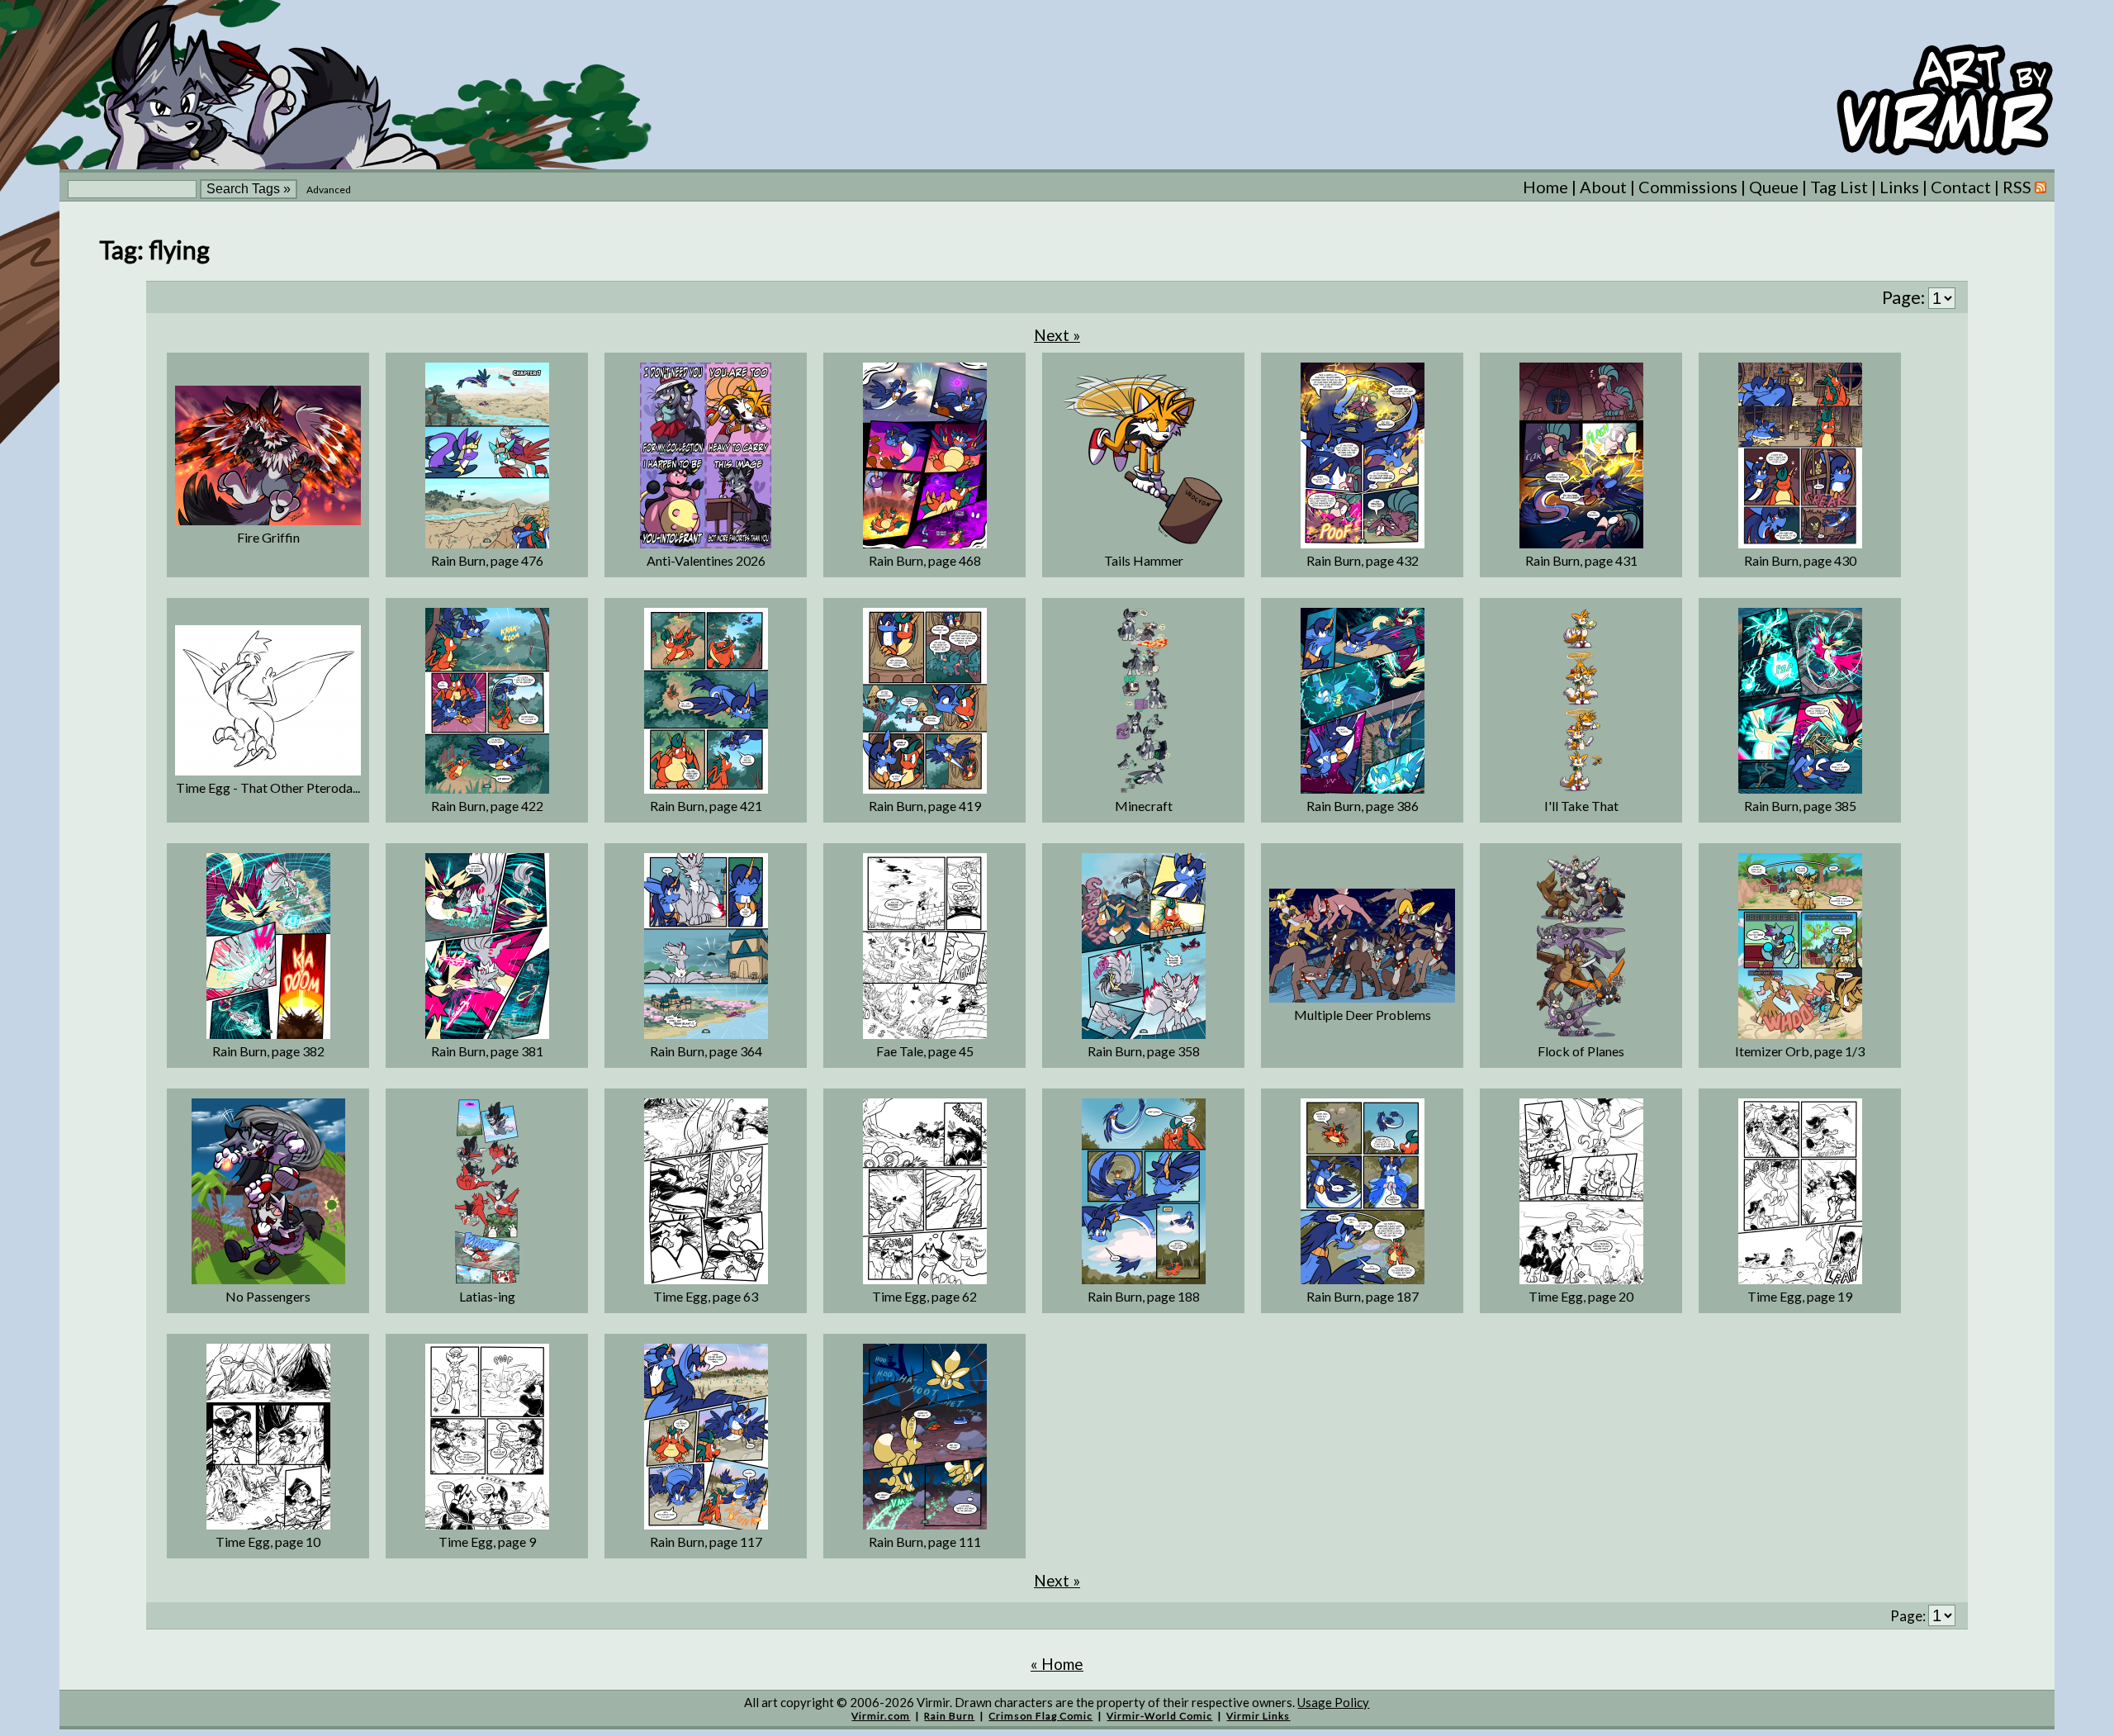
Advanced (329, 190)
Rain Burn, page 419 (925, 806)
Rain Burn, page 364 (706, 1051)
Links (1899, 187)
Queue (1774, 187)
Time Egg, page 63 (706, 1296)
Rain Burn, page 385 (1800, 806)
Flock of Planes (1581, 1051)
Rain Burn (949, 1716)
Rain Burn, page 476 (487, 560)
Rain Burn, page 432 (1363, 560)
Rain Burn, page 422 (487, 806)
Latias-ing (487, 1296)
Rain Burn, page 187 (1363, 1296)
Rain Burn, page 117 (706, 1542)
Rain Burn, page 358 (1144, 1051)
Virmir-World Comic (1159, 1716)
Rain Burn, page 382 (268, 1051)
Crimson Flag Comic (1040, 1716)
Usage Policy (1333, 1702)
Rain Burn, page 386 (1363, 806)
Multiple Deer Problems (1363, 1015)
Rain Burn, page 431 (1581, 560)
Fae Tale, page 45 (925, 1051)
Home (1545, 187)
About (1603, 187)
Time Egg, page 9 (487, 1542)
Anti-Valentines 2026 (706, 560)
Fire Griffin (268, 537)
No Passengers (268, 1296)
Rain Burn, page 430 (1800, 560)
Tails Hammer (1144, 560)
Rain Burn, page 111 (925, 1542)
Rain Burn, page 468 (925, 560)
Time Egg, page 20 (1581, 1296)
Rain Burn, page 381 (487, 1051)
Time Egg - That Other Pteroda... (268, 787)
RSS (2019, 187)
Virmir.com (881, 1716)
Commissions (1688, 187)
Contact (1961, 187)
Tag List (1839, 187)
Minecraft (1144, 806)
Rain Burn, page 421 (706, 806)
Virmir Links (1258, 1716)
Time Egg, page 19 (1800, 1296)
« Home (1057, 1664)
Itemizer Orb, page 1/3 (1800, 1051)
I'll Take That (1581, 806)
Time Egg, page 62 (924, 1296)
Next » (1057, 335)
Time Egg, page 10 (268, 1542)
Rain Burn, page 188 (1144, 1296)
